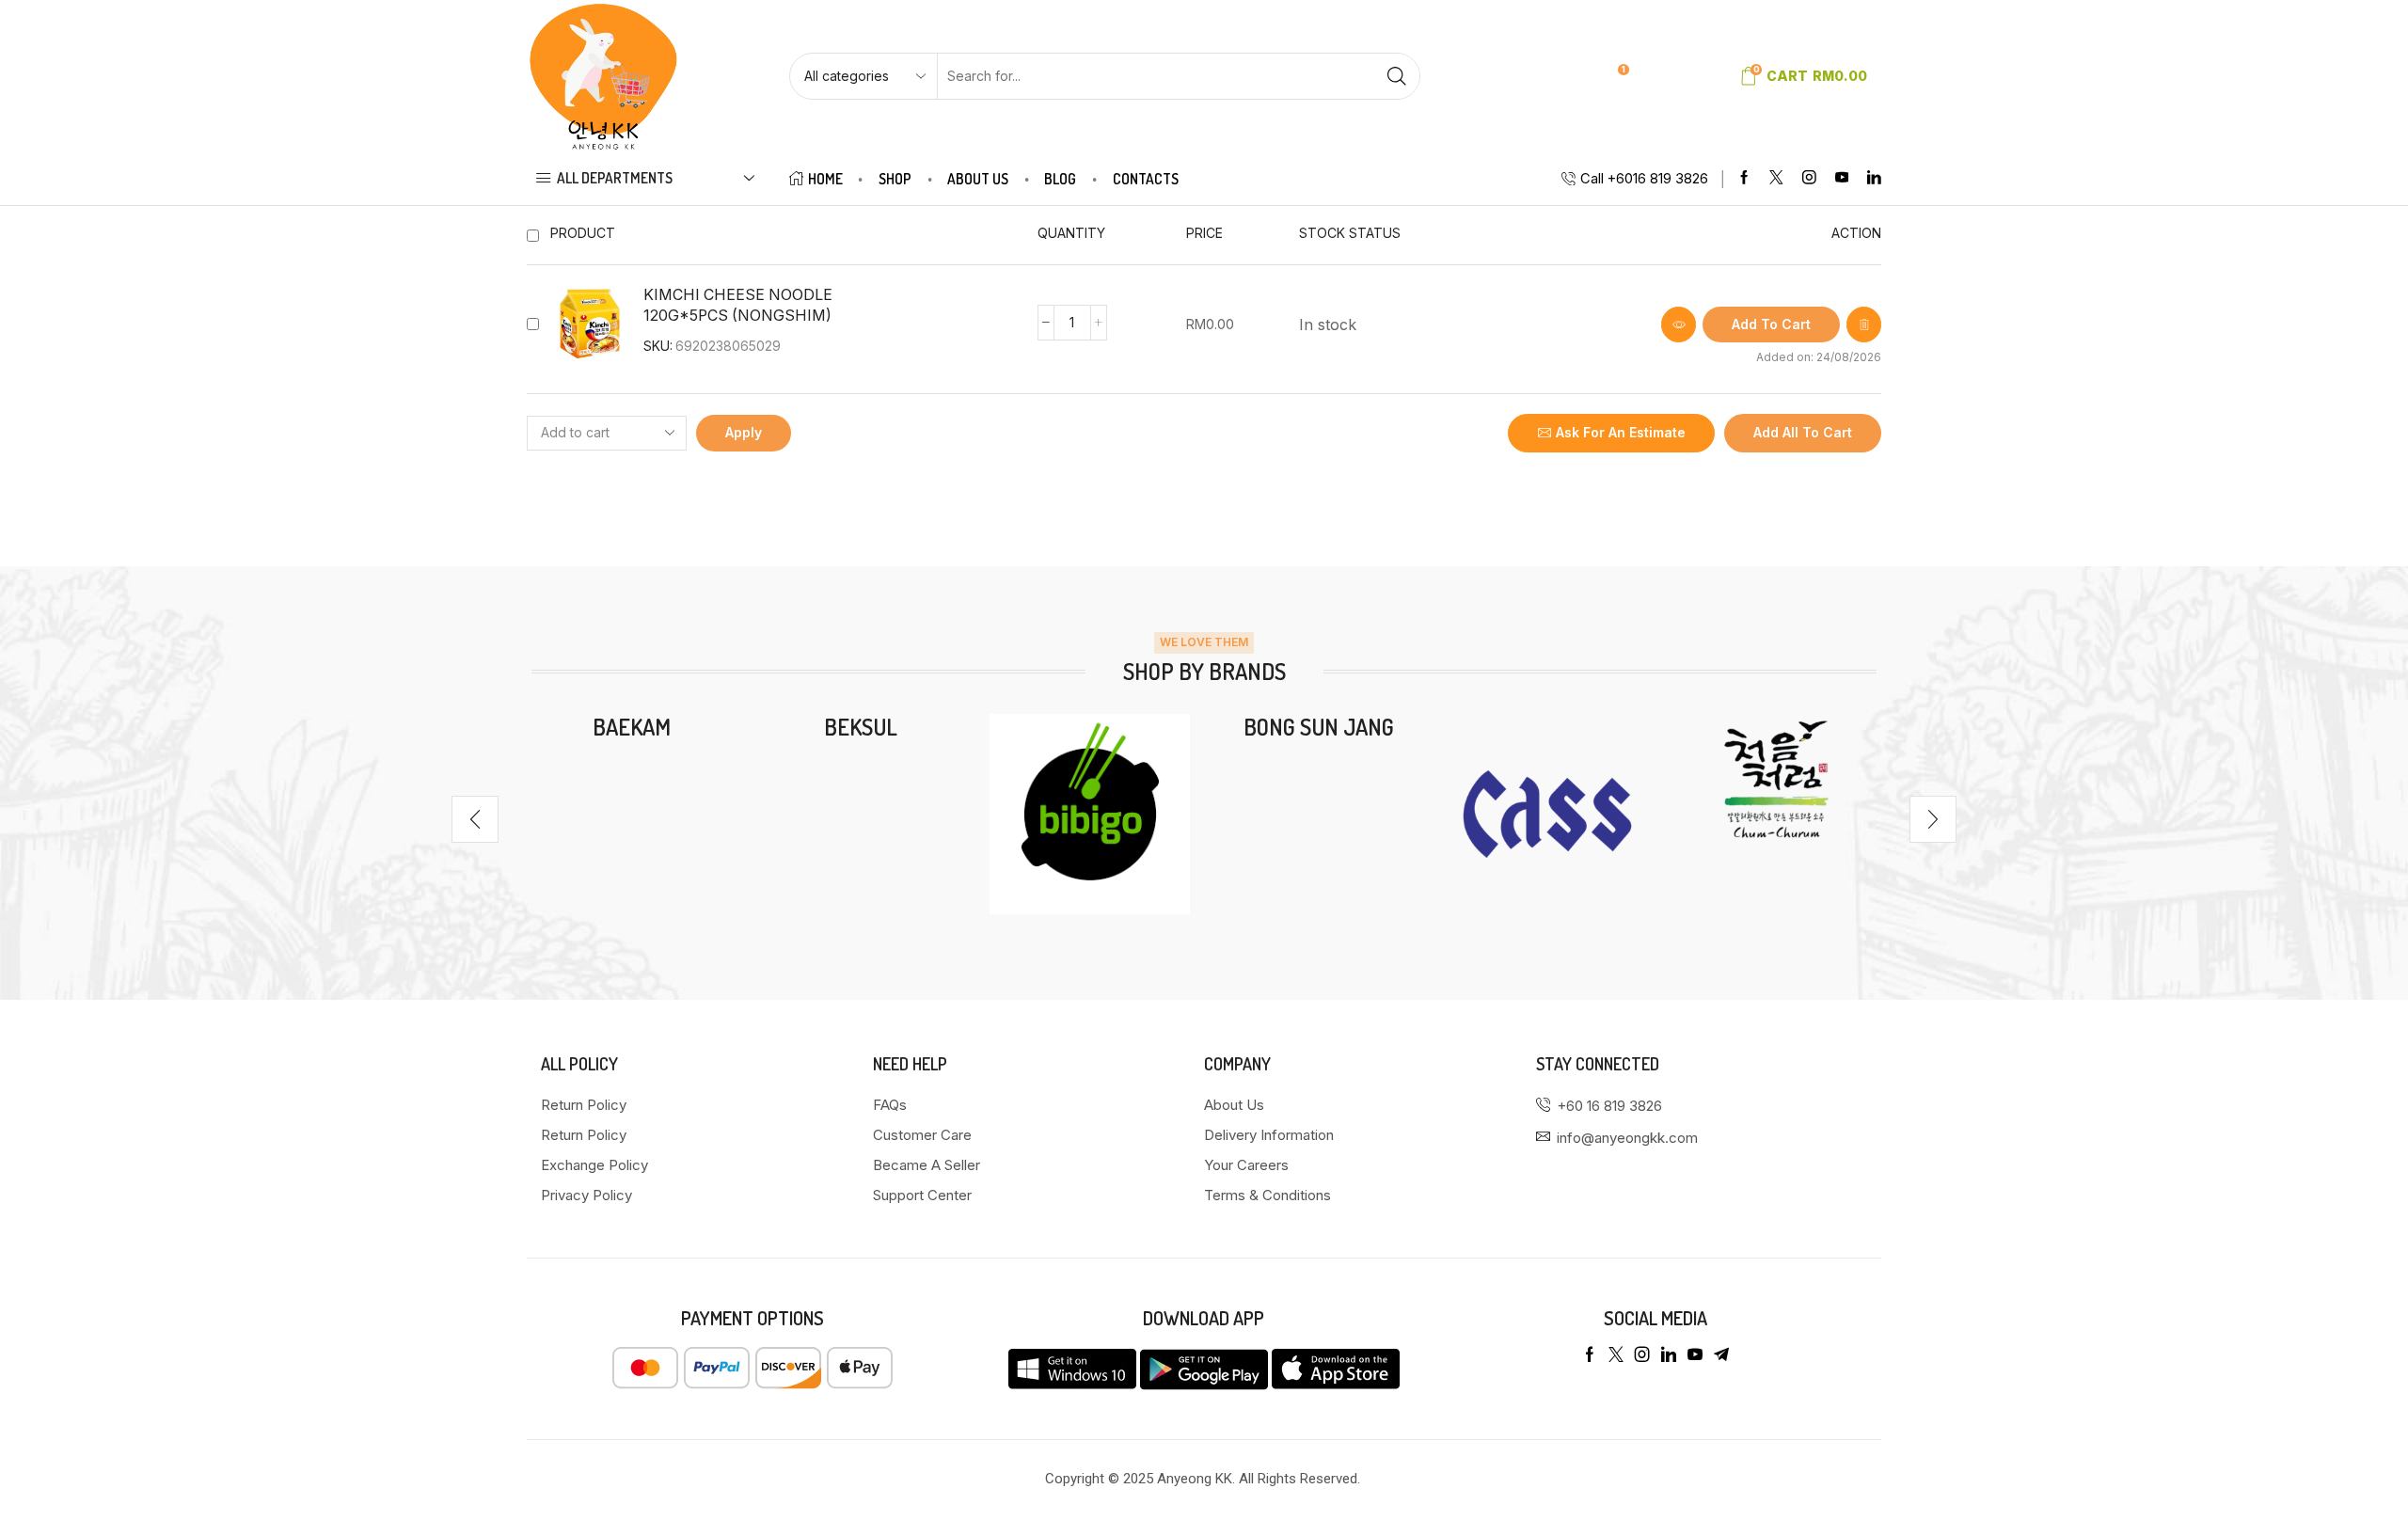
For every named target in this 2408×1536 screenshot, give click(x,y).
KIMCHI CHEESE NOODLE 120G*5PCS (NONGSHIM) (738, 306)
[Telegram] (1721, 1354)
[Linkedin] (1874, 178)
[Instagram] (1809, 178)
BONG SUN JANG (1319, 727)
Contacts (1146, 179)
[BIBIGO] (1090, 814)
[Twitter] (1776, 178)
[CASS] (1547, 814)
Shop (895, 179)
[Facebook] (1744, 178)
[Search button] (1397, 76)
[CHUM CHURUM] (1776, 779)
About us (978, 179)
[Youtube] (1842, 178)
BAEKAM (632, 727)
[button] (475, 819)
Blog (1060, 179)
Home (825, 179)
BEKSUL (861, 727)
